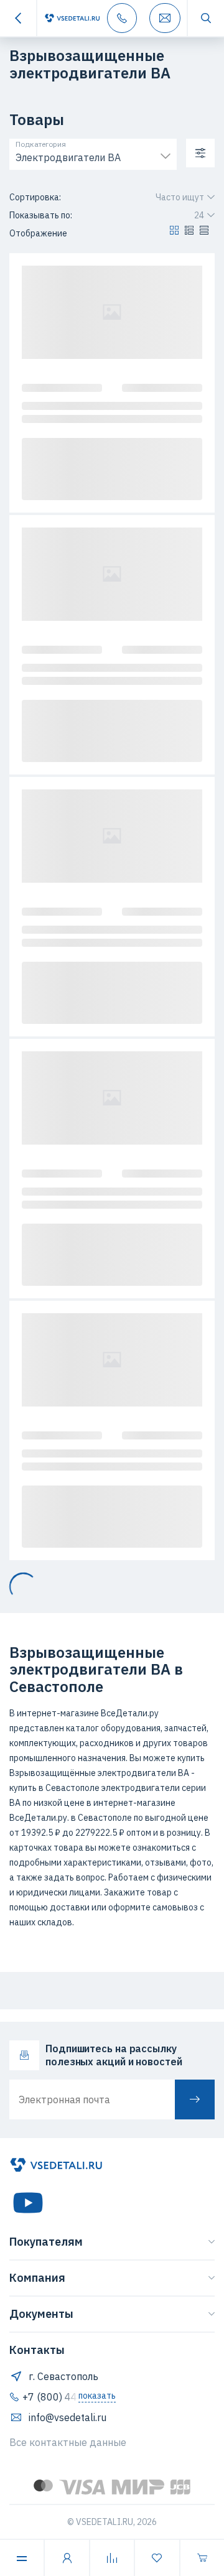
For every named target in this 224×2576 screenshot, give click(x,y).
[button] (174, 233)
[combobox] (93, 155)
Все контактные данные (68, 2442)
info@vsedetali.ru (68, 2417)
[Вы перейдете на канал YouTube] (28, 2203)
